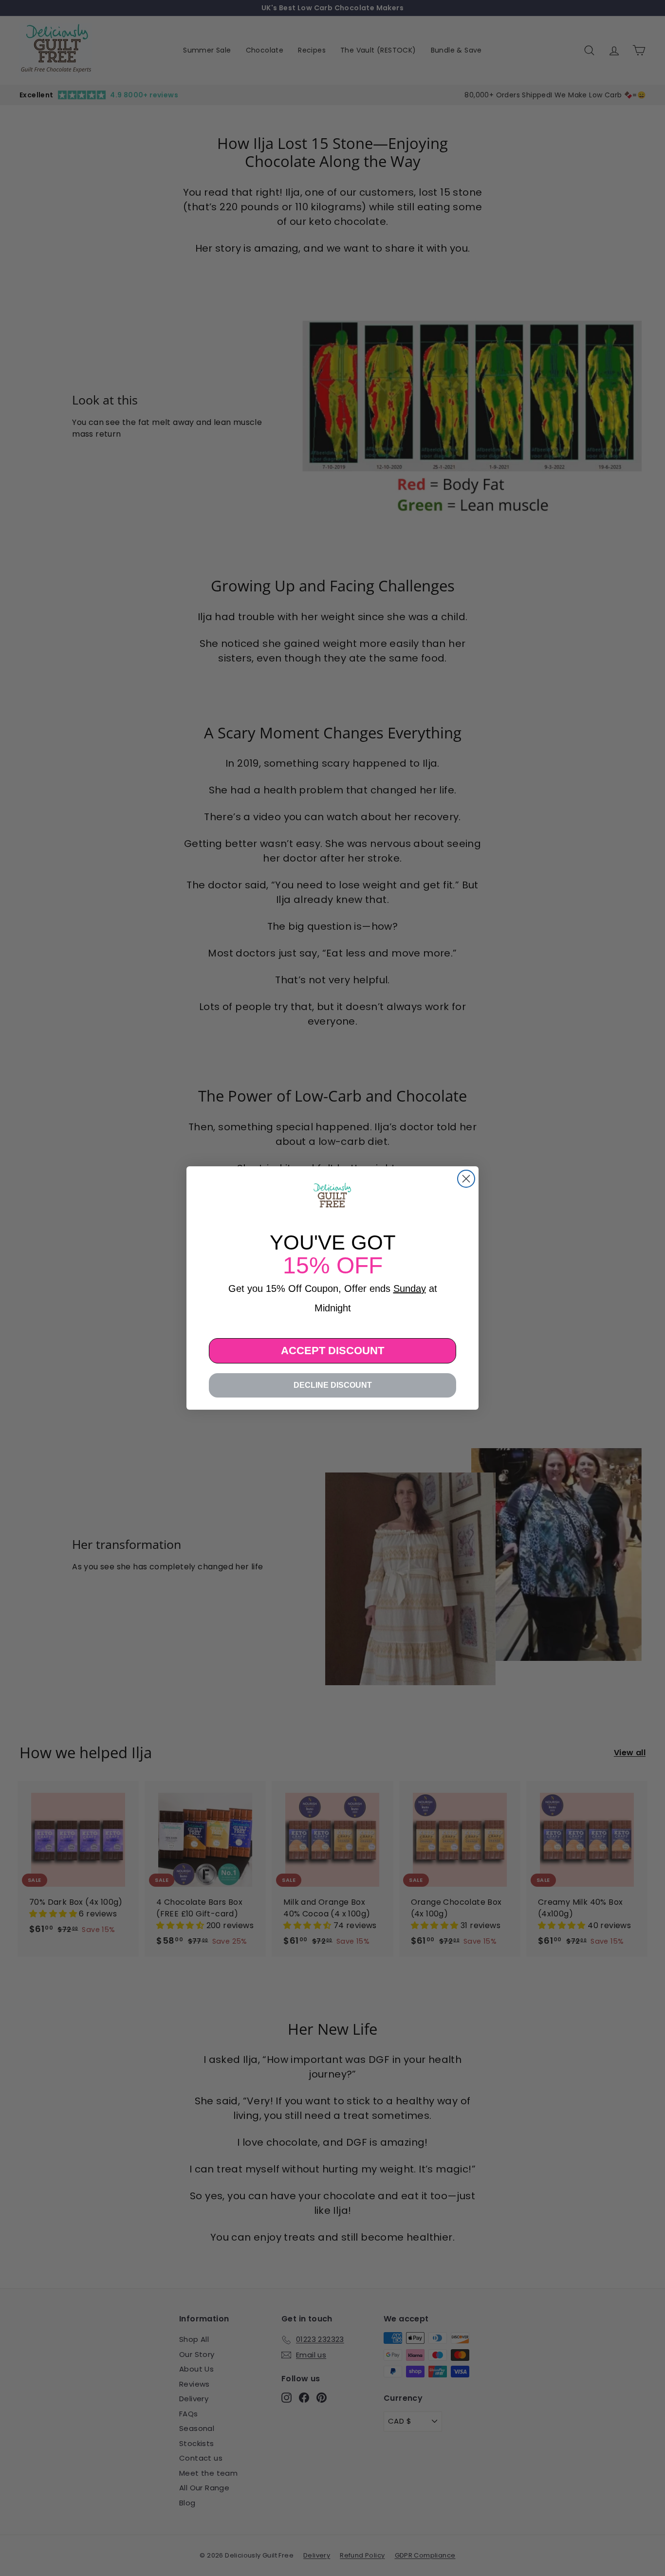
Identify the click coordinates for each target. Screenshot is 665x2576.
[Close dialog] (466, 1179)
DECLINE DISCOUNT (333, 1385)
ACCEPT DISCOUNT (332, 1351)
